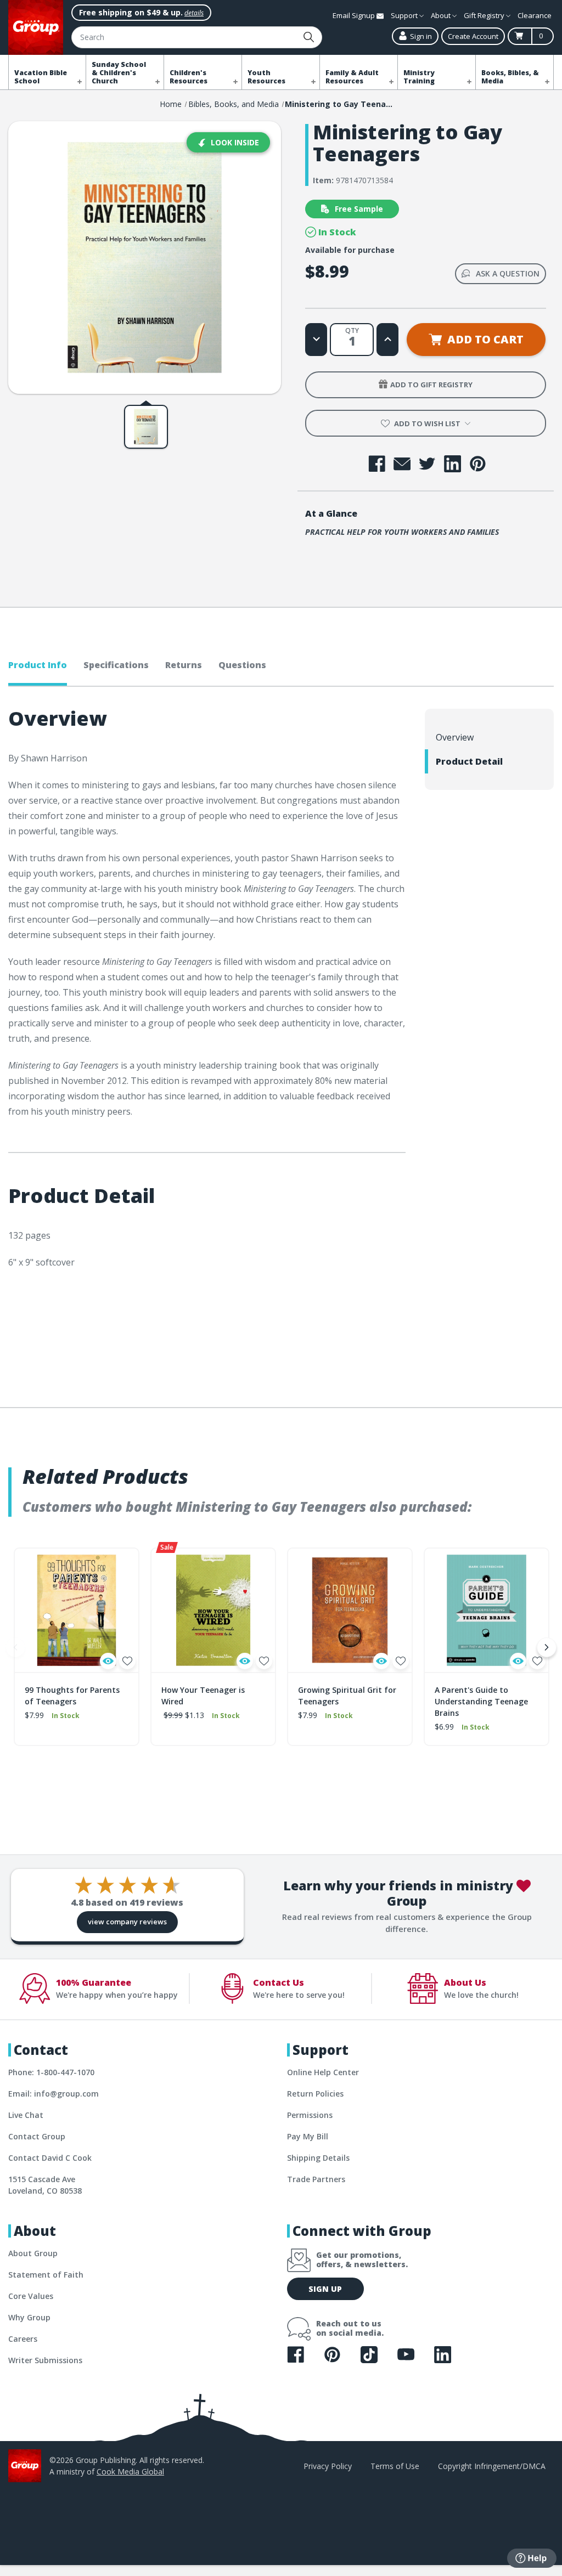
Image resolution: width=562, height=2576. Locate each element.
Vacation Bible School (41, 77)
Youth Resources (266, 77)
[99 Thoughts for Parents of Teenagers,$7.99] (77, 1610)
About (442, 15)
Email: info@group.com (54, 2094)
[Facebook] (377, 464)
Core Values (31, 2296)
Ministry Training (419, 77)
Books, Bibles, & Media (510, 77)
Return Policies (315, 2094)
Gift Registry (485, 15)
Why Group (29, 2317)
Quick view (108, 1661)
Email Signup (355, 15)
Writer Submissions (45, 2360)
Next (547, 1647)
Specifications (116, 665)
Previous (15, 1647)
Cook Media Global (130, 2472)
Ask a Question (508, 273)
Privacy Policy (328, 2466)
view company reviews (127, 1922)
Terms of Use (395, 2466)
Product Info (38, 665)
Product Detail (469, 761)
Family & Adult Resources (352, 77)
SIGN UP (325, 2289)
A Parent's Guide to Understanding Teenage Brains (481, 1701)
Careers (23, 2339)
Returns (184, 665)
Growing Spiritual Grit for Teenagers (347, 1696)
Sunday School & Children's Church (119, 73)
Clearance (535, 15)
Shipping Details (318, 2158)
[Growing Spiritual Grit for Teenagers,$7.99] (350, 1610)
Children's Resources (189, 77)
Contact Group (37, 2136)
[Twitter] (427, 464)
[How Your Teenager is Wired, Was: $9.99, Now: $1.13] (213, 1610)
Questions (242, 665)
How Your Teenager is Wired (203, 1696)
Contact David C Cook (50, 2158)
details (194, 13)
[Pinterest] (478, 464)
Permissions (310, 2115)
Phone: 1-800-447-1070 (51, 2072)
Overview (455, 737)
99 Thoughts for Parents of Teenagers (72, 1696)
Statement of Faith (46, 2275)
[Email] (402, 464)
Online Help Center (323, 2072)
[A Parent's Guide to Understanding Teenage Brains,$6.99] (487, 1610)
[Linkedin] (453, 464)
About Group (33, 2253)
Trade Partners (316, 2179)
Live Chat (26, 2115)
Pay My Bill (308, 2136)
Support (405, 15)
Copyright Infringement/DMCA (492, 2466)
